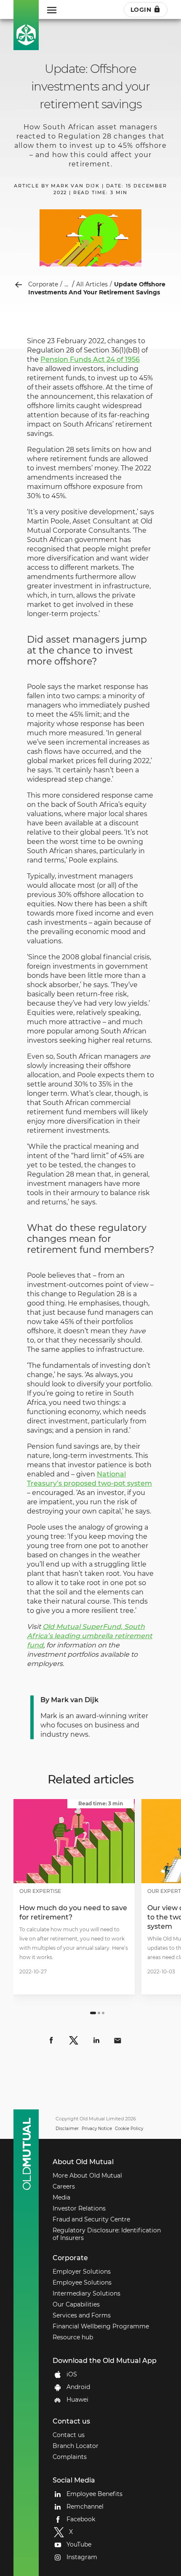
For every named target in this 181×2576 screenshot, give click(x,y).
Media (61, 2197)
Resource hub (73, 2337)
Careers (64, 2186)
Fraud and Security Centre (91, 2219)
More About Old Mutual (87, 2176)
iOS (72, 2374)
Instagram (82, 2557)
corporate (43, 284)
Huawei (77, 2400)
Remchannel (85, 2507)
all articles (92, 284)
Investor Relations (79, 2208)
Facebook (81, 2519)
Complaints (70, 2457)
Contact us (69, 2435)
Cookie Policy (129, 2129)
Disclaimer (67, 2129)
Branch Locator (76, 2446)
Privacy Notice (97, 2129)
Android (78, 2387)
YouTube (79, 2544)
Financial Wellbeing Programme (101, 2326)
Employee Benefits (94, 2494)
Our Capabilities (76, 2304)
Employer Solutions (82, 2272)
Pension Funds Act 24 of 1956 (90, 359)
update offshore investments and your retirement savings (97, 288)
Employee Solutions (82, 2282)
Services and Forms (82, 2315)
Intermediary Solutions (87, 2293)
